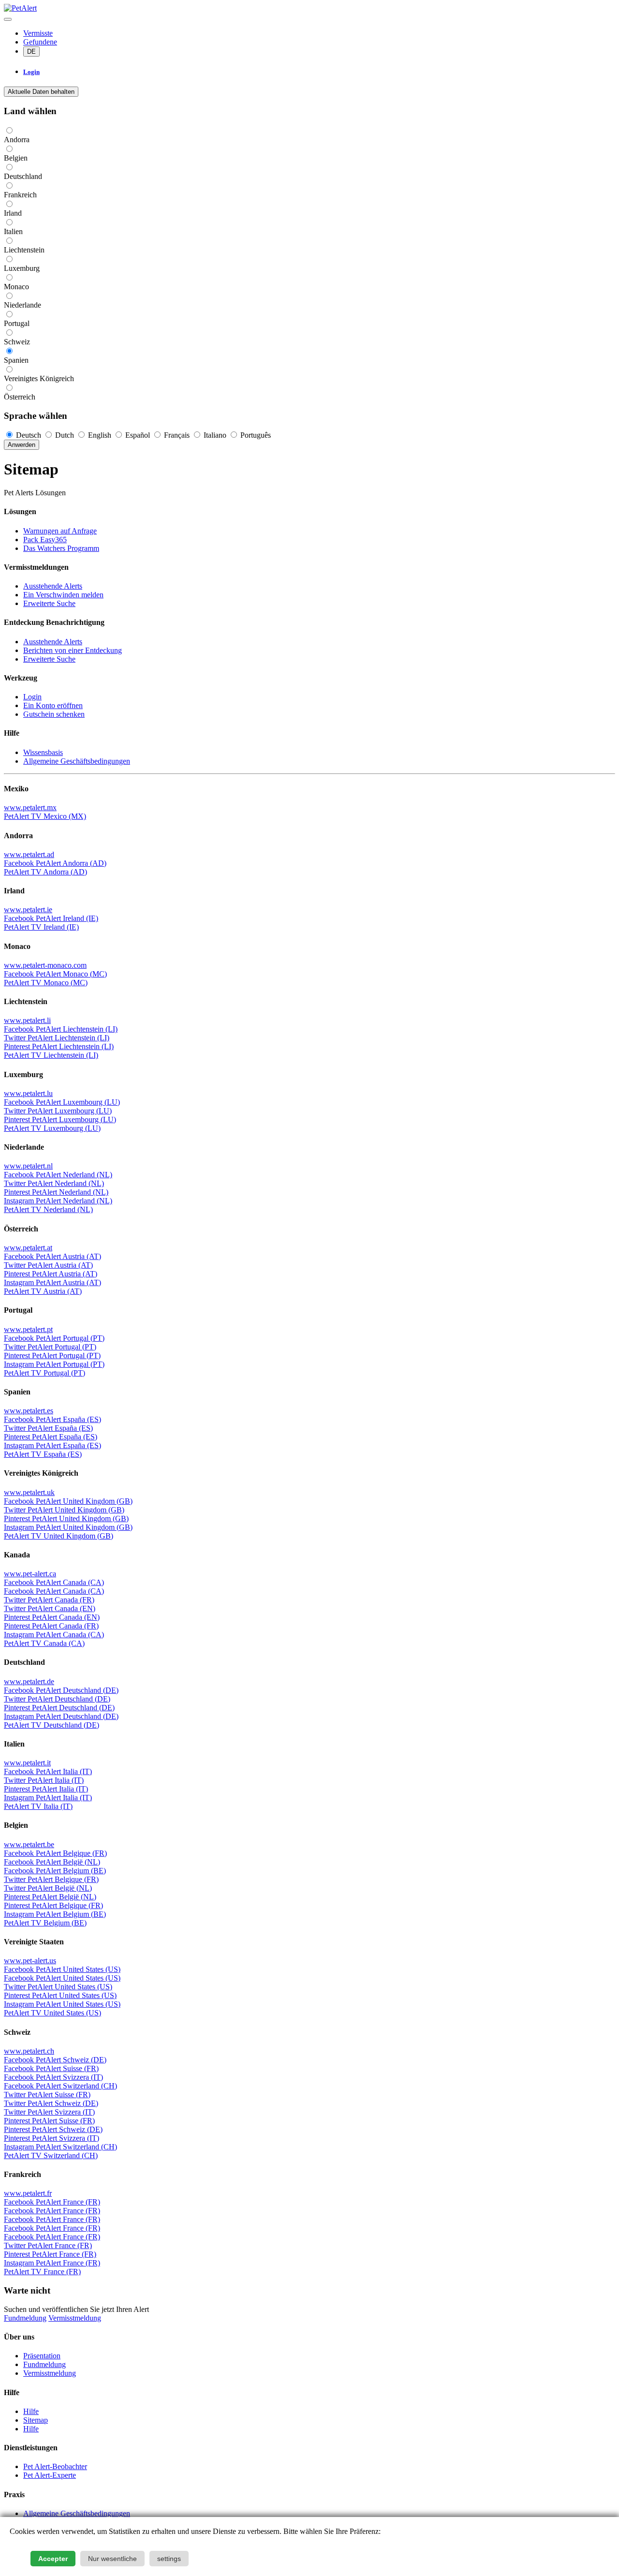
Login (32, 697)
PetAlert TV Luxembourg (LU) (52, 1128)
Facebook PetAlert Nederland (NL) (58, 1175)
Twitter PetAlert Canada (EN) (50, 1608)
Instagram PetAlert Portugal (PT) (54, 1364)
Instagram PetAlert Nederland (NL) (58, 1201)
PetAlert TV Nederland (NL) (48, 1209)
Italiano (215, 435)
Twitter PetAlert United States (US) (58, 1987)
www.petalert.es (29, 1411)
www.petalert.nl (28, 1166)
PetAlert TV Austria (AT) (43, 1291)
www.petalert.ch (29, 2051)
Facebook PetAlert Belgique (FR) (55, 1853)
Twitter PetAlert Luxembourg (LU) (58, 1111)
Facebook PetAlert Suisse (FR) (51, 2068)
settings (169, 2559)
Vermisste (38, 33)
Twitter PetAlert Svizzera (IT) (49, 2112)
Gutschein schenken (54, 714)
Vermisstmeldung (75, 2318)
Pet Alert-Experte (50, 2475)
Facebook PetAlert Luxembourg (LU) (62, 1102)
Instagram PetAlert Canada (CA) (54, 1635)
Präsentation (42, 2356)
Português (255, 435)
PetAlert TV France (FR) (42, 2272)
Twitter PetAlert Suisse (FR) (47, 2095)
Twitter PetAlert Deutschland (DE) (57, 1699)
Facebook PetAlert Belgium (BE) (55, 1871)
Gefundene (40, 42)
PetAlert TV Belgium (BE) (45, 1923)
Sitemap (36, 2420)
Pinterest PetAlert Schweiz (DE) (53, 2129)
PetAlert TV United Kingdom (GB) (59, 1536)
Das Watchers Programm (61, 548)
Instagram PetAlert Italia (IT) (48, 1798)
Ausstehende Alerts (53, 586)
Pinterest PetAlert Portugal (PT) (52, 1355)
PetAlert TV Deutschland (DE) (52, 1725)
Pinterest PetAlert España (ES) (51, 1437)
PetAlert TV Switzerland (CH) (51, 2155)
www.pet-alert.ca (30, 1574)
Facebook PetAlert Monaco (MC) (55, 974)
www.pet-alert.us (30, 1961)
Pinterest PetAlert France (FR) (50, 2254)
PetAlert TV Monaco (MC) (46, 983)
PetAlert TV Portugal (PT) (44, 1373)
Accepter (53, 2559)
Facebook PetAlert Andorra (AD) (55, 863)
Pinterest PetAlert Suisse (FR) (49, 2121)
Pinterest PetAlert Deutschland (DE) (59, 1708)
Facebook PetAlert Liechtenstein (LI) (61, 1029)
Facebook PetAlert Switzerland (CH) (60, 2086)
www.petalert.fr (28, 2193)
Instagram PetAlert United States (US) (62, 2004)
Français (177, 435)
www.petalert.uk (29, 1492)
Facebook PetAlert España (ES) (52, 1419)
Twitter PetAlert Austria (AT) (48, 1265)
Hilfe (31, 2411)
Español (138, 435)
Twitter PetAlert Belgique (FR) (51, 1879)
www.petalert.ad (29, 854)
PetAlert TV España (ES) (43, 1454)
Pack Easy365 (45, 540)
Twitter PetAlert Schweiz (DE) (51, 2103)
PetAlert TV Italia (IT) (38, 1806)
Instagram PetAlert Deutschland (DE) (61, 1716)
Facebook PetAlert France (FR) (52, 2202)
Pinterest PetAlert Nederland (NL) (56, 1192)
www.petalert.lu (28, 1093)
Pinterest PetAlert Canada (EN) (52, 1617)
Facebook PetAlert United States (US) (62, 1969)
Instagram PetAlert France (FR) (52, 2263)
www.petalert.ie (28, 910)
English (100, 435)
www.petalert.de (29, 1681)
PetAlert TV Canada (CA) (44, 1643)
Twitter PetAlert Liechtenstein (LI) (57, 1038)
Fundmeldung (25, 2318)
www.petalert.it (27, 1763)
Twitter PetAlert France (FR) (48, 2245)
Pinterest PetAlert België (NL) (50, 1897)
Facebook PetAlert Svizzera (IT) (53, 2077)
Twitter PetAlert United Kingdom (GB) (64, 1510)
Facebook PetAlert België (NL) (52, 1862)
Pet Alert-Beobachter (55, 2466)
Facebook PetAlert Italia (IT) (48, 1771)
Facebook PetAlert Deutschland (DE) (61, 1690)
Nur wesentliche (112, 2559)
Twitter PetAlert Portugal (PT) (50, 1347)
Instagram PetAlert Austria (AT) (52, 1282)
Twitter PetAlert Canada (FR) (49, 1600)
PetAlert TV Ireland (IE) (41, 927)
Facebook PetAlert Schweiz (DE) (55, 2060)
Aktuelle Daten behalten (41, 92)
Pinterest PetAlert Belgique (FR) (53, 1905)
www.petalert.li (27, 1020)
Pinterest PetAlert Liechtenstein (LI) (59, 1046)
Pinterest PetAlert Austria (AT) (51, 1274)
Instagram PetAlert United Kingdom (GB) (68, 1527)
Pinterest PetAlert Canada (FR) (51, 1626)
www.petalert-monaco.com (45, 965)
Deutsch (29, 435)
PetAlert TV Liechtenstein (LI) (51, 1055)
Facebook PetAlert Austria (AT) (52, 1256)
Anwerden (22, 445)
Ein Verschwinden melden (63, 595)
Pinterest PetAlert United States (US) (60, 1995)
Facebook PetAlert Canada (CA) (54, 1582)
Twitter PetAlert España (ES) (48, 1428)
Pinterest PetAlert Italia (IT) (46, 1789)
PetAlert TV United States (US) (52, 2013)
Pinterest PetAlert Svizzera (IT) (52, 2138)
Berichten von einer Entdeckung (73, 650)
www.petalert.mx (30, 807)
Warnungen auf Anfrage (60, 531)
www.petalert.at (28, 1248)
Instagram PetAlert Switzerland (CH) (60, 2147)
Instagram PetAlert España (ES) (52, 1445)
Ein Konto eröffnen (53, 705)
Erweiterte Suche (49, 603)
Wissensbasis (43, 752)
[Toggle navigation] (8, 19)
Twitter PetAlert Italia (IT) (44, 1780)
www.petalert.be (29, 1844)
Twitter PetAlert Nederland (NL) (54, 1183)
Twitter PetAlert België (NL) (48, 1888)
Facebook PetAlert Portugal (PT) (54, 1338)
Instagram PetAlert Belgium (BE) (55, 1914)
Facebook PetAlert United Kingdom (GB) (68, 1501)
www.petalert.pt (28, 1329)
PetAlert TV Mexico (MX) (45, 816)
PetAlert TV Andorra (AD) (45, 872)
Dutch (65, 435)
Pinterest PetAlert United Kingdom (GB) (66, 1518)
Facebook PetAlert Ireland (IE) (51, 918)
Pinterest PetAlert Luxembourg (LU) (60, 1119)
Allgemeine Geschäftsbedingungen (77, 761)
